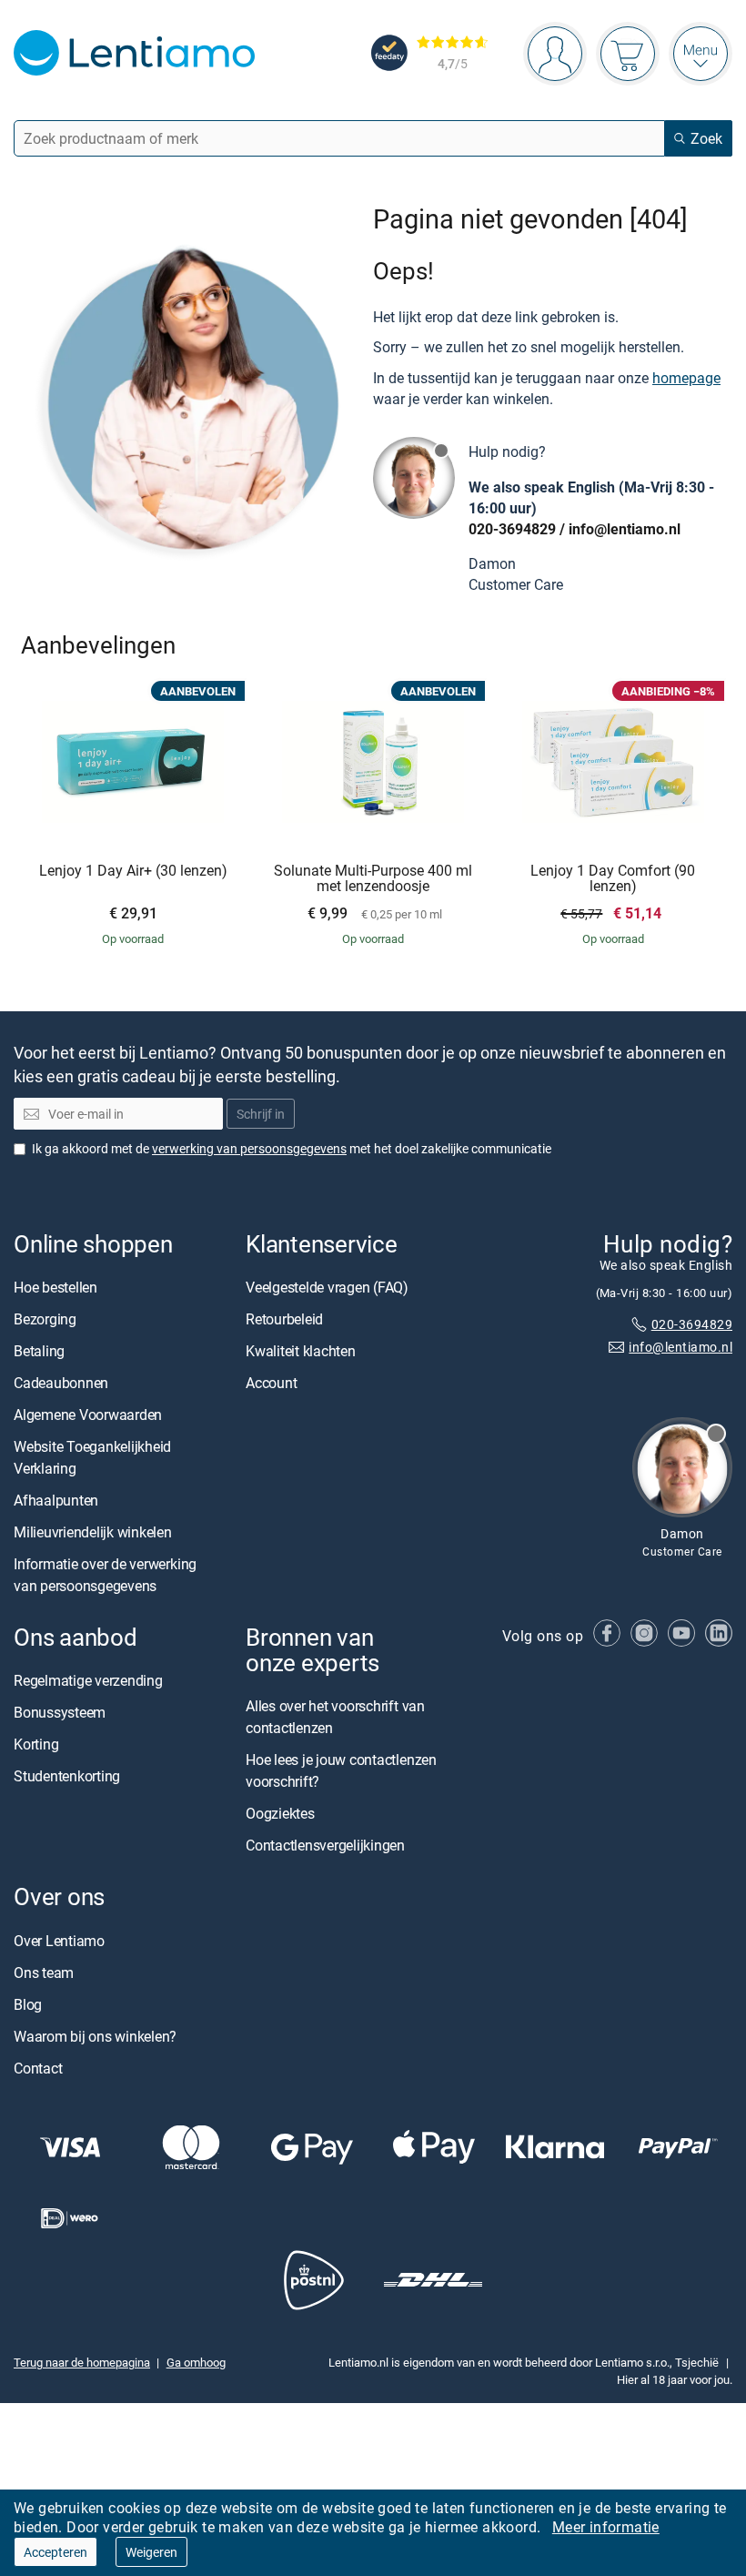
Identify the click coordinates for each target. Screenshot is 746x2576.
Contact (38, 2067)
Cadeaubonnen (61, 1383)
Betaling (39, 1351)
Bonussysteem (60, 1712)
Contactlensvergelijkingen (325, 1845)
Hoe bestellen (55, 1287)
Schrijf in (261, 1114)
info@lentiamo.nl (625, 529)
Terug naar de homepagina (82, 2362)
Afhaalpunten (56, 1500)
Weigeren (151, 2552)
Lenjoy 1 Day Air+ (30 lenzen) (133, 871)
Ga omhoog (196, 2362)
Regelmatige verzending (88, 1680)
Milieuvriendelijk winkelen (93, 1532)
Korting (36, 1744)
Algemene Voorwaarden (88, 1415)
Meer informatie (606, 2527)
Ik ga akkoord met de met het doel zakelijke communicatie (292, 1148)
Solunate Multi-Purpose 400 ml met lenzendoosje (373, 879)
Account (271, 1383)
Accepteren (55, 2552)
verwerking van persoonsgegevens (249, 1148)
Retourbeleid (284, 1319)
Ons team (44, 1972)
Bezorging (45, 1319)
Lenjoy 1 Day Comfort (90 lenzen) (613, 879)
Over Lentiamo (59, 1940)
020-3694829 (512, 529)
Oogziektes (280, 1813)
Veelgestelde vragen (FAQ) (327, 1287)
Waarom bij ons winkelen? (95, 2035)
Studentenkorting (67, 1776)
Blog (28, 2003)
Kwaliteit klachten (301, 1351)
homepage (686, 378)
